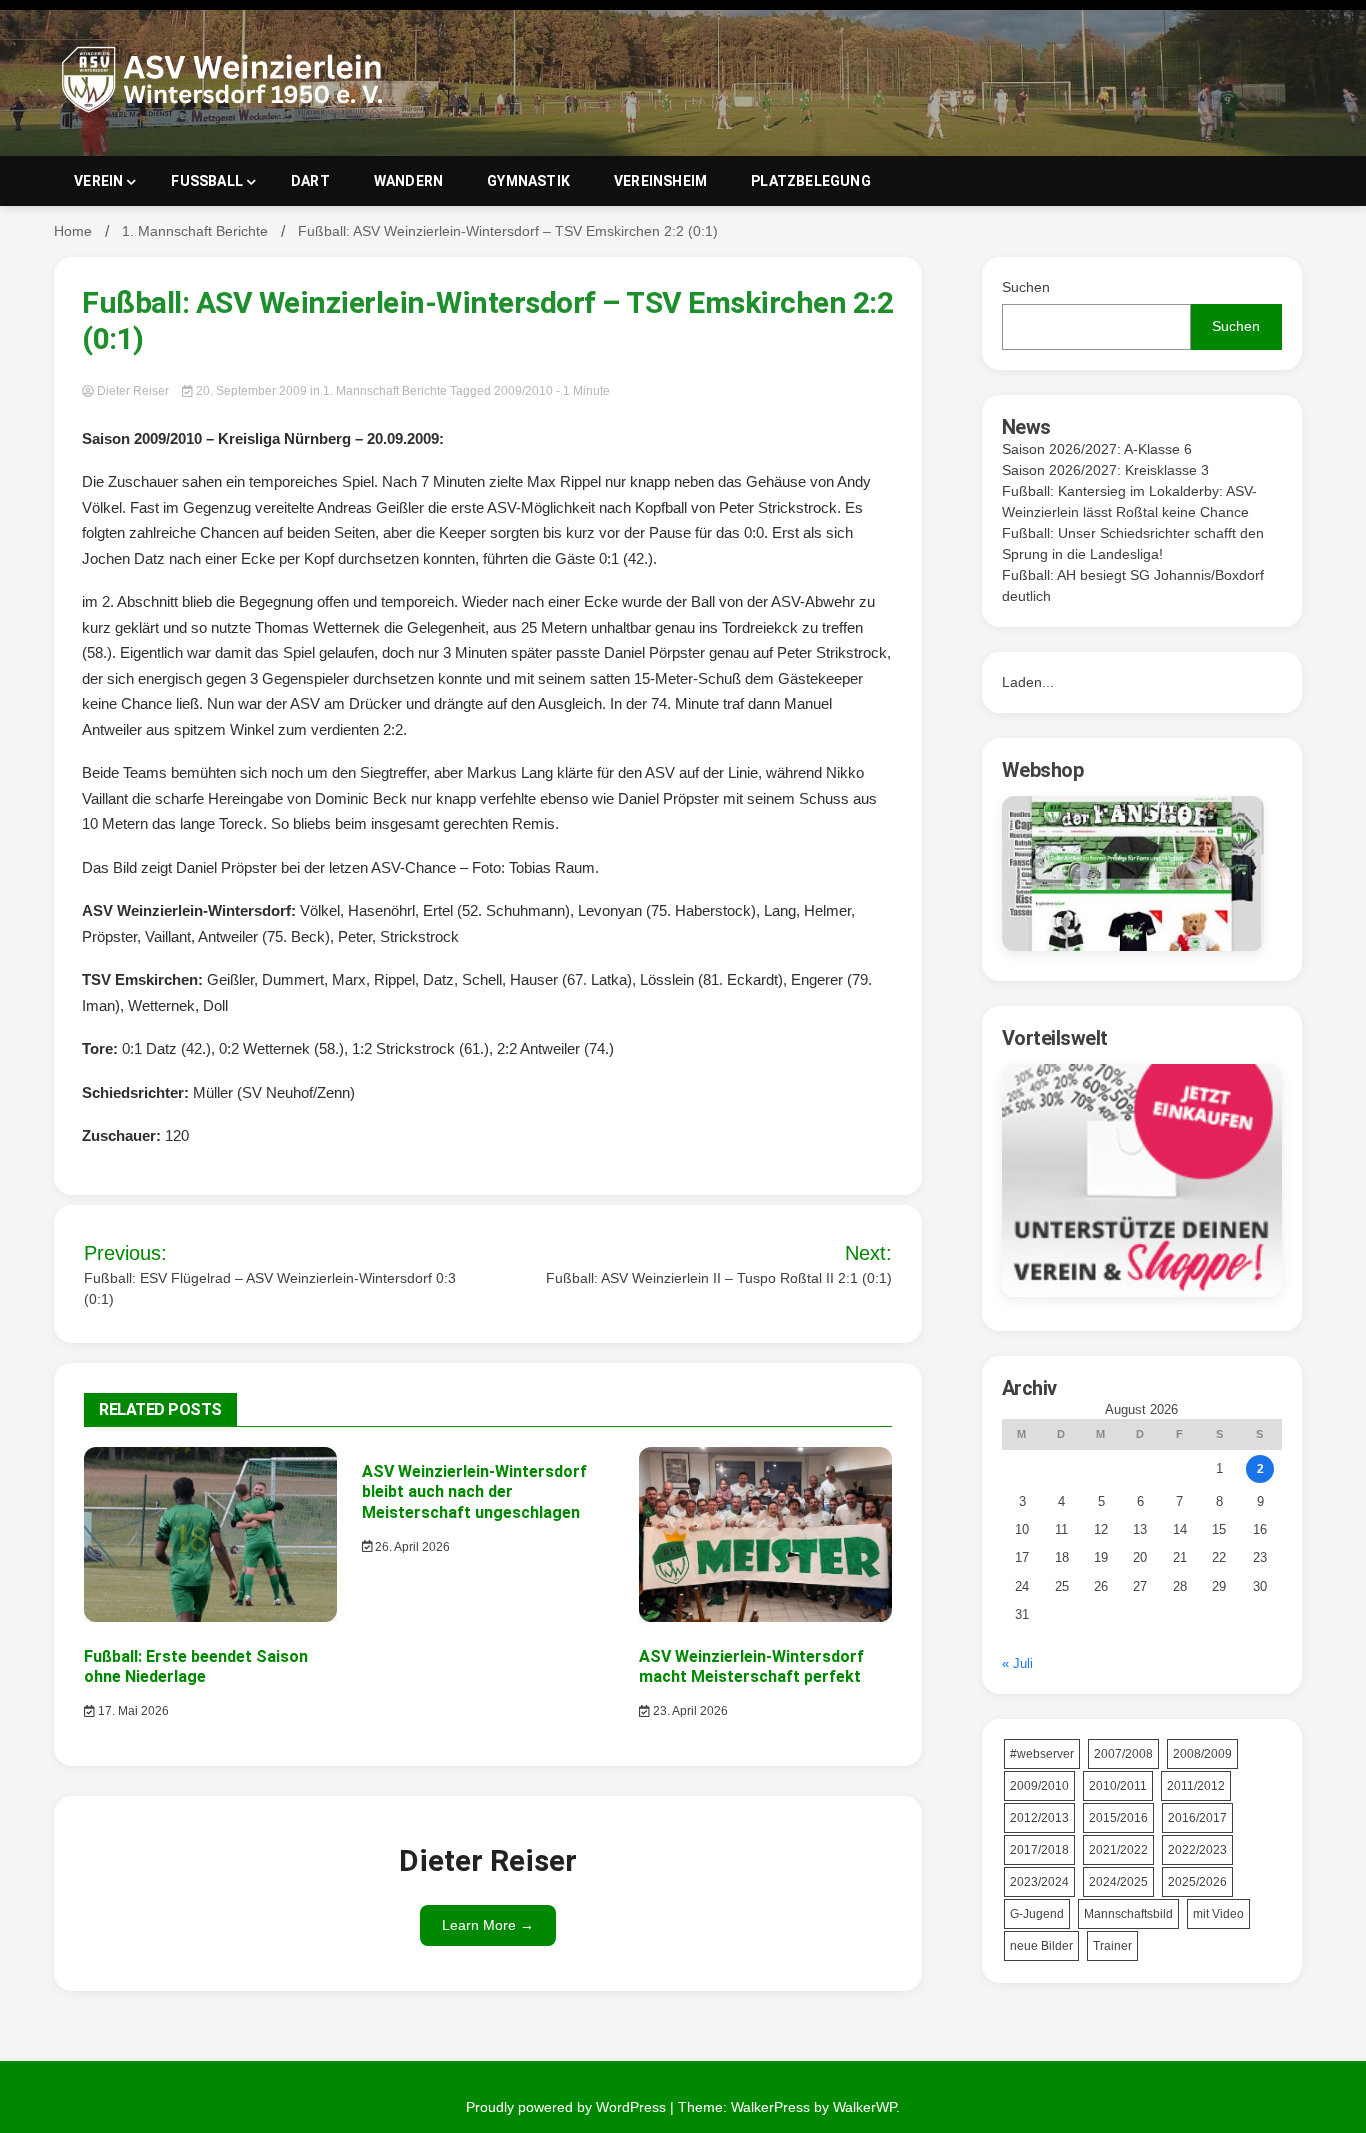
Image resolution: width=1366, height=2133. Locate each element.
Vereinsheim (660, 181)
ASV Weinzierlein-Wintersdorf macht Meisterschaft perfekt (751, 1667)
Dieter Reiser (133, 391)
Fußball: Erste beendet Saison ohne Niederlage (196, 1667)
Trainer (1112, 1946)
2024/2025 (1118, 1882)
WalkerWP (864, 2107)
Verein (98, 181)
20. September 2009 (251, 391)
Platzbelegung (811, 181)
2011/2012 (1196, 1786)
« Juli (1017, 1663)
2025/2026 (1197, 1882)
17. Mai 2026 (132, 1711)
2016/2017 (1197, 1818)
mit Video (1218, 1914)
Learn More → (488, 1925)
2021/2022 (1118, 1850)
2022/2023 (1197, 1850)
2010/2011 (1118, 1786)
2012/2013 (1039, 1818)
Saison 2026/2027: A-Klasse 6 (1097, 449)
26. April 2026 (411, 1547)
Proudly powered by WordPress (568, 2107)
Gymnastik (528, 181)
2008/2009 (1202, 1754)
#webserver (1042, 1754)
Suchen (1026, 287)
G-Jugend (1037, 1914)
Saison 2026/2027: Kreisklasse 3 (1105, 470)
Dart (310, 181)
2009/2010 (523, 391)
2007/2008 (1123, 1754)
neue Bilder (1041, 1946)
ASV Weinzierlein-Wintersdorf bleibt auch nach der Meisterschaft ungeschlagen (474, 1492)
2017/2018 (1039, 1850)
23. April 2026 (689, 1711)
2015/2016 (1118, 1818)
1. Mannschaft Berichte (385, 391)
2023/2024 (1039, 1882)
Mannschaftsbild (1128, 1914)
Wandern (408, 181)
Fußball (207, 181)
